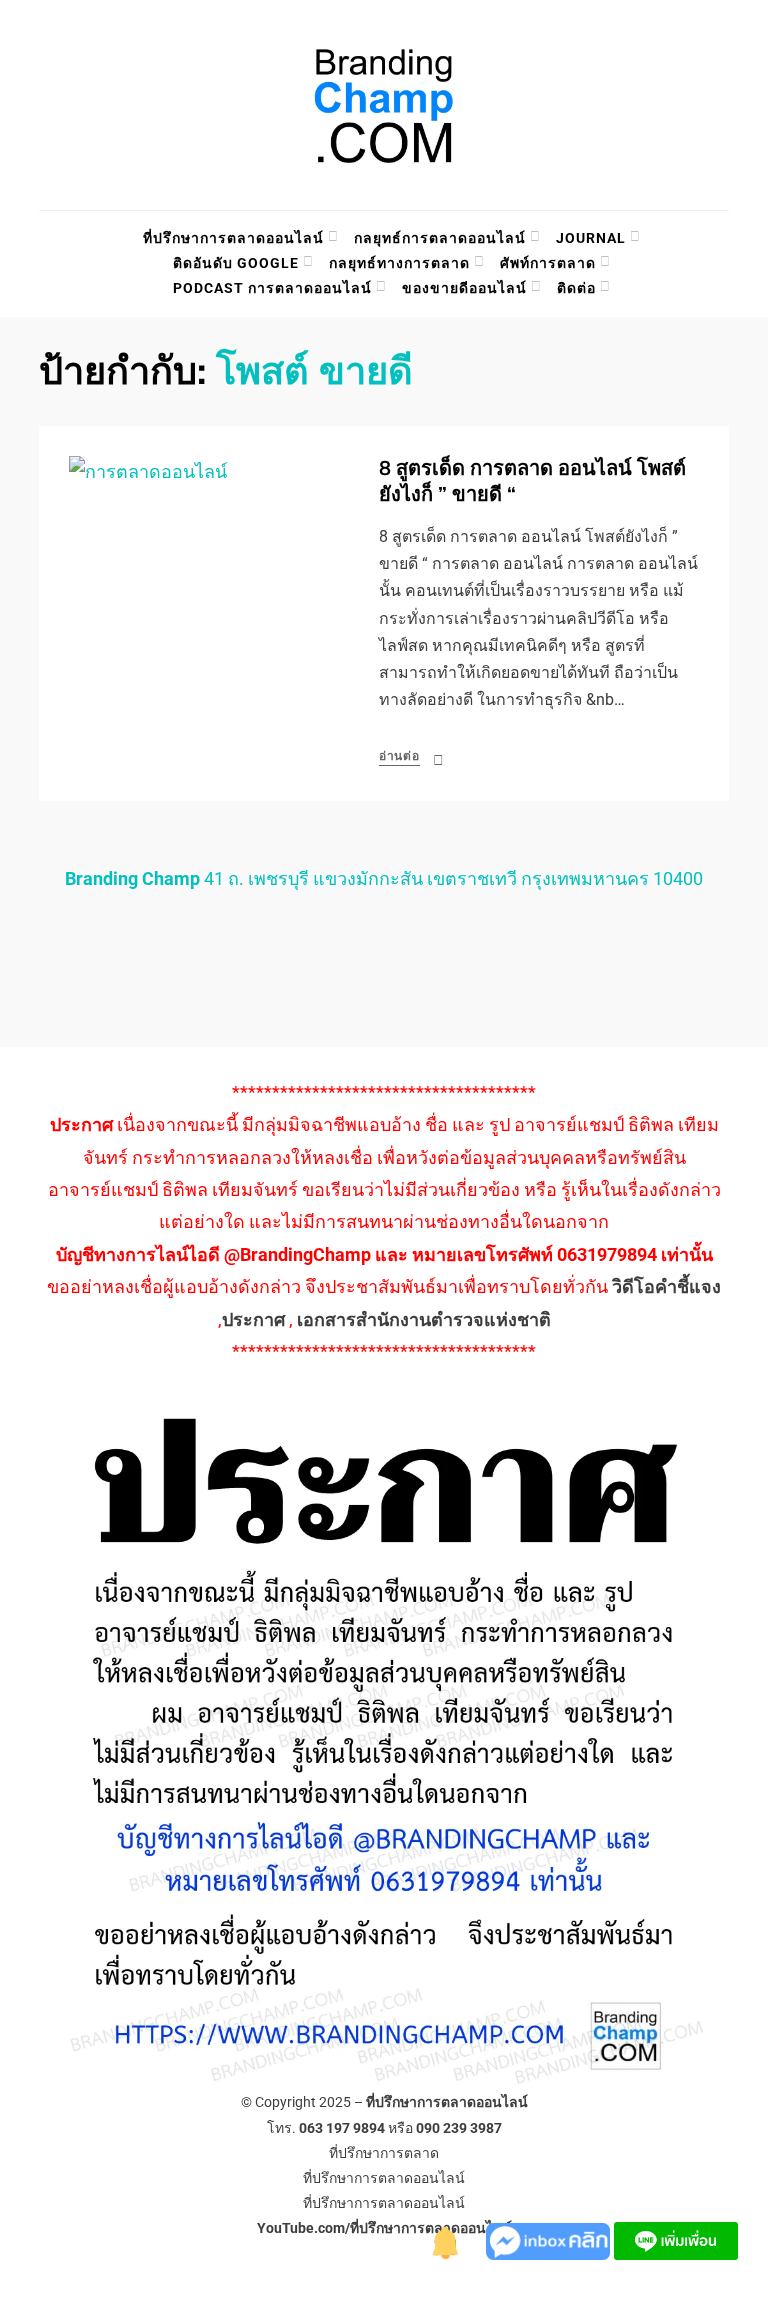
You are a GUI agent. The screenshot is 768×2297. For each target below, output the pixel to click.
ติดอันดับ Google (236, 263)
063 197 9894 (342, 2128)
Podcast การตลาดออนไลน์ (272, 288)
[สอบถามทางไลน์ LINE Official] (676, 2239)
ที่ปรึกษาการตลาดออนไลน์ (233, 238)
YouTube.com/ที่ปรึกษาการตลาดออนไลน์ (384, 2228)
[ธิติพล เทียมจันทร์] (446, 2239)
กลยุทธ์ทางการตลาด (399, 263)
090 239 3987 (459, 2128)
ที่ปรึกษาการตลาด (384, 2153)
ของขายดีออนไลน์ (464, 288)
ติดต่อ (576, 288)
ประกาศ (253, 1319)
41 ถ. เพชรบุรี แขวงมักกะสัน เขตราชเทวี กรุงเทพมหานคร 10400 (384, 878)
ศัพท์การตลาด (548, 263)
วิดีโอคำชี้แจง (666, 1286)
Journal (591, 238)
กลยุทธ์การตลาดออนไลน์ (440, 238)
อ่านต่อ (399, 756)
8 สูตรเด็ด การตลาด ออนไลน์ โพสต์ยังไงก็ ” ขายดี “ (532, 481)
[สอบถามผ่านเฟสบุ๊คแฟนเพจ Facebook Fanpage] (550, 2239)
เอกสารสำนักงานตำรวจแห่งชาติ (424, 1319)
